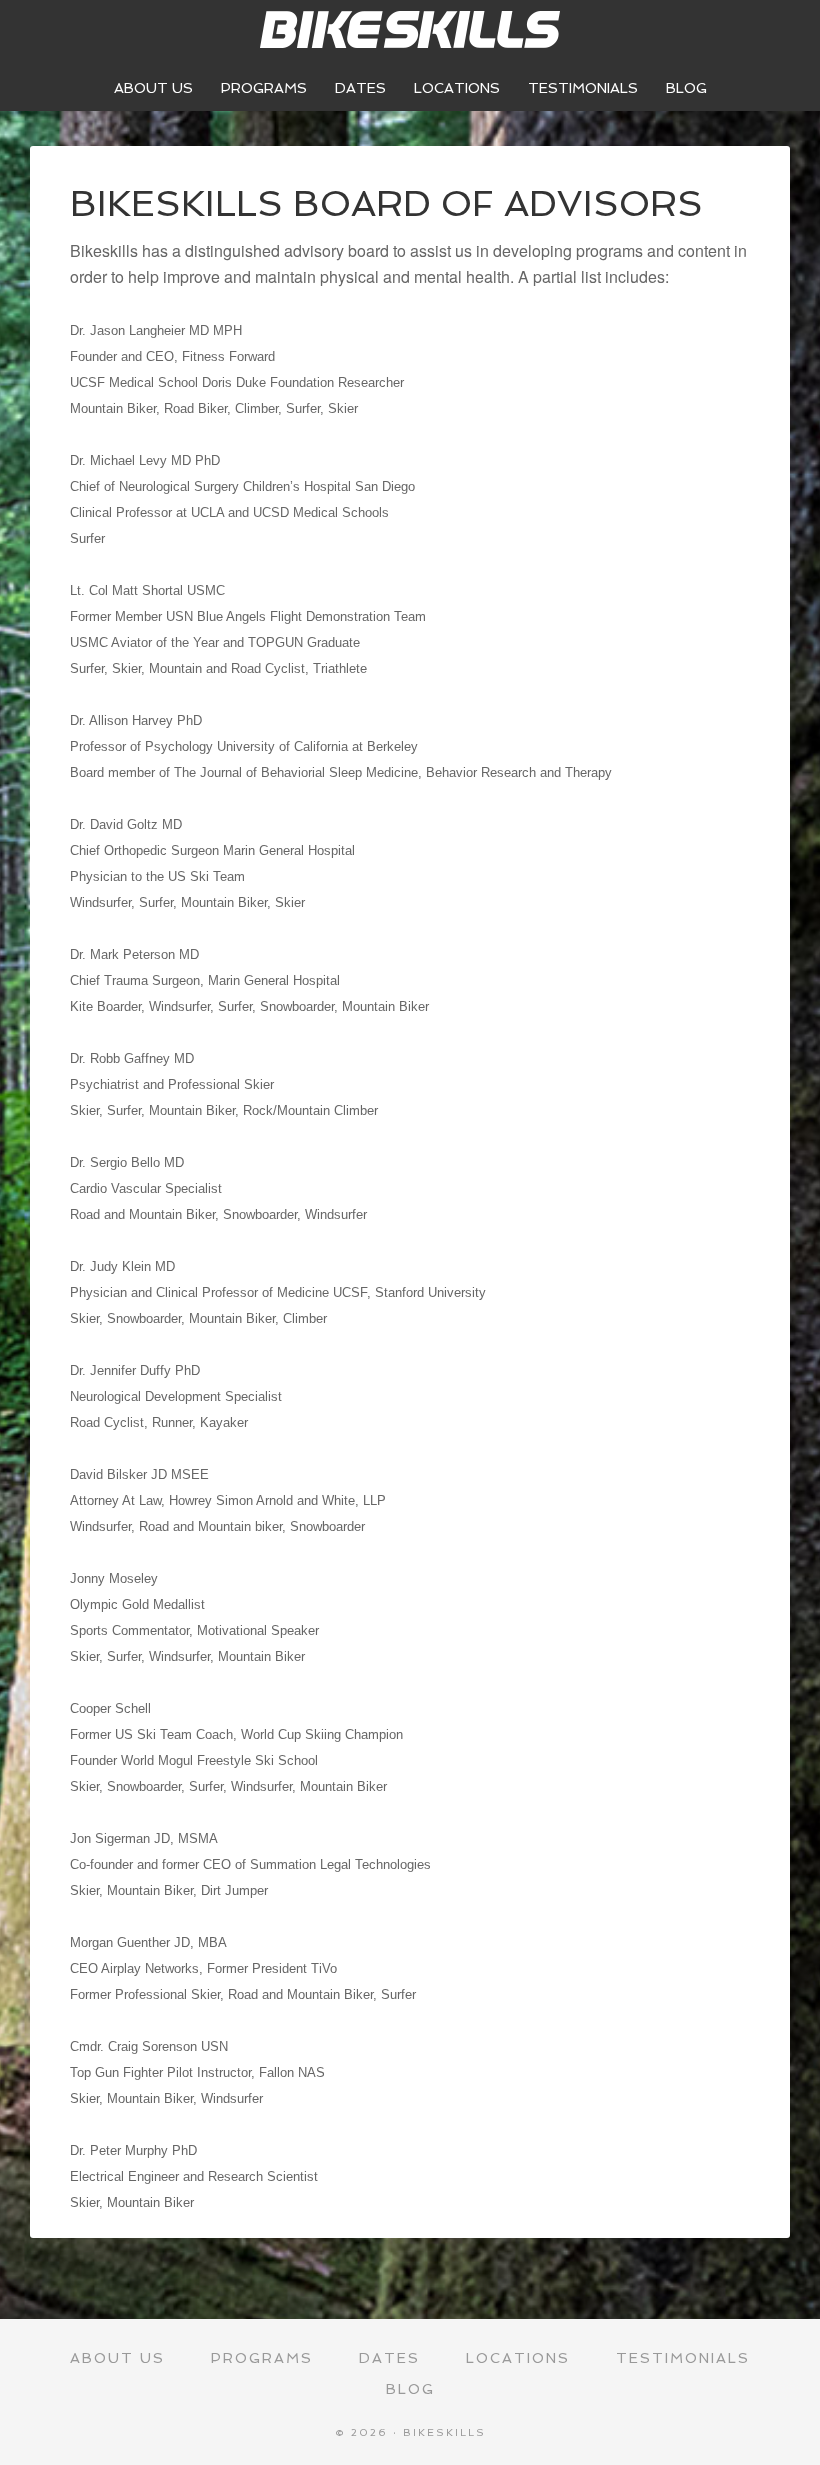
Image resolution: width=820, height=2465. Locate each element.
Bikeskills (410, 30)
